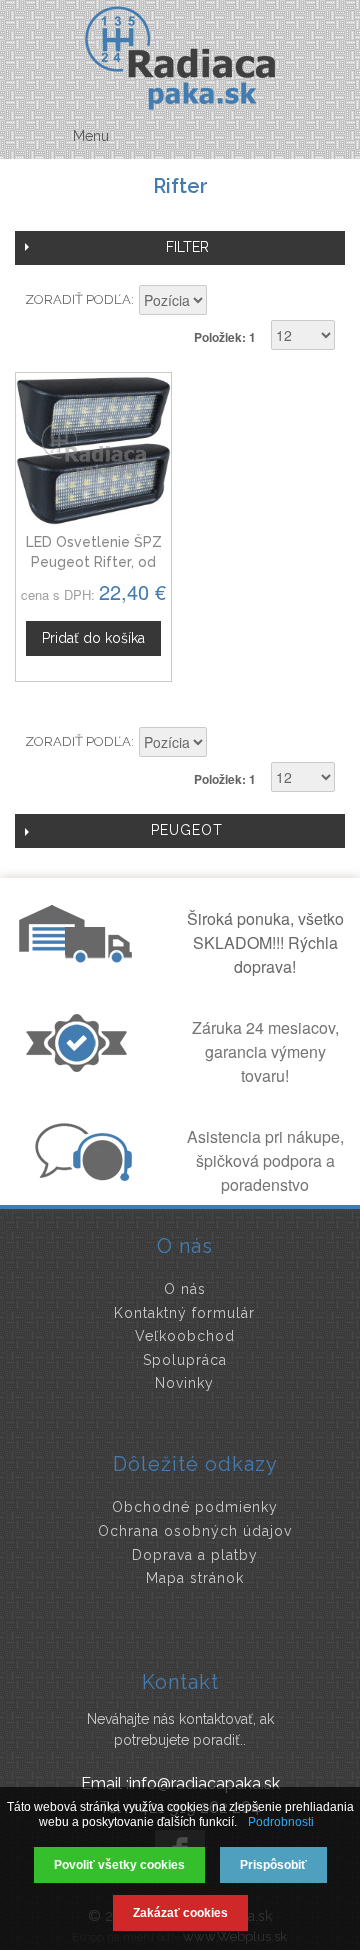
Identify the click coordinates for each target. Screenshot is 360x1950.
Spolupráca (185, 1360)
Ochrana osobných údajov (195, 1531)
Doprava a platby (195, 1555)
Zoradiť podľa (78, 299)
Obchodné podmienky (195, 1507)
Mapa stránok (195, 1578)
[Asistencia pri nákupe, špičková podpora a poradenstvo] (81, 1175)
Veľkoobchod (185, 1336)
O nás (185, 1289)
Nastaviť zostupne (225, 302)
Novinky (184, 1383)
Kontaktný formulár (184, 1313)
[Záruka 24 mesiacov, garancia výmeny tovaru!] (81, 1066)
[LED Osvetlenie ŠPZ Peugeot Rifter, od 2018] (93, 450)
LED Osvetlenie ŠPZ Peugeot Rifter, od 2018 (94, 561)
